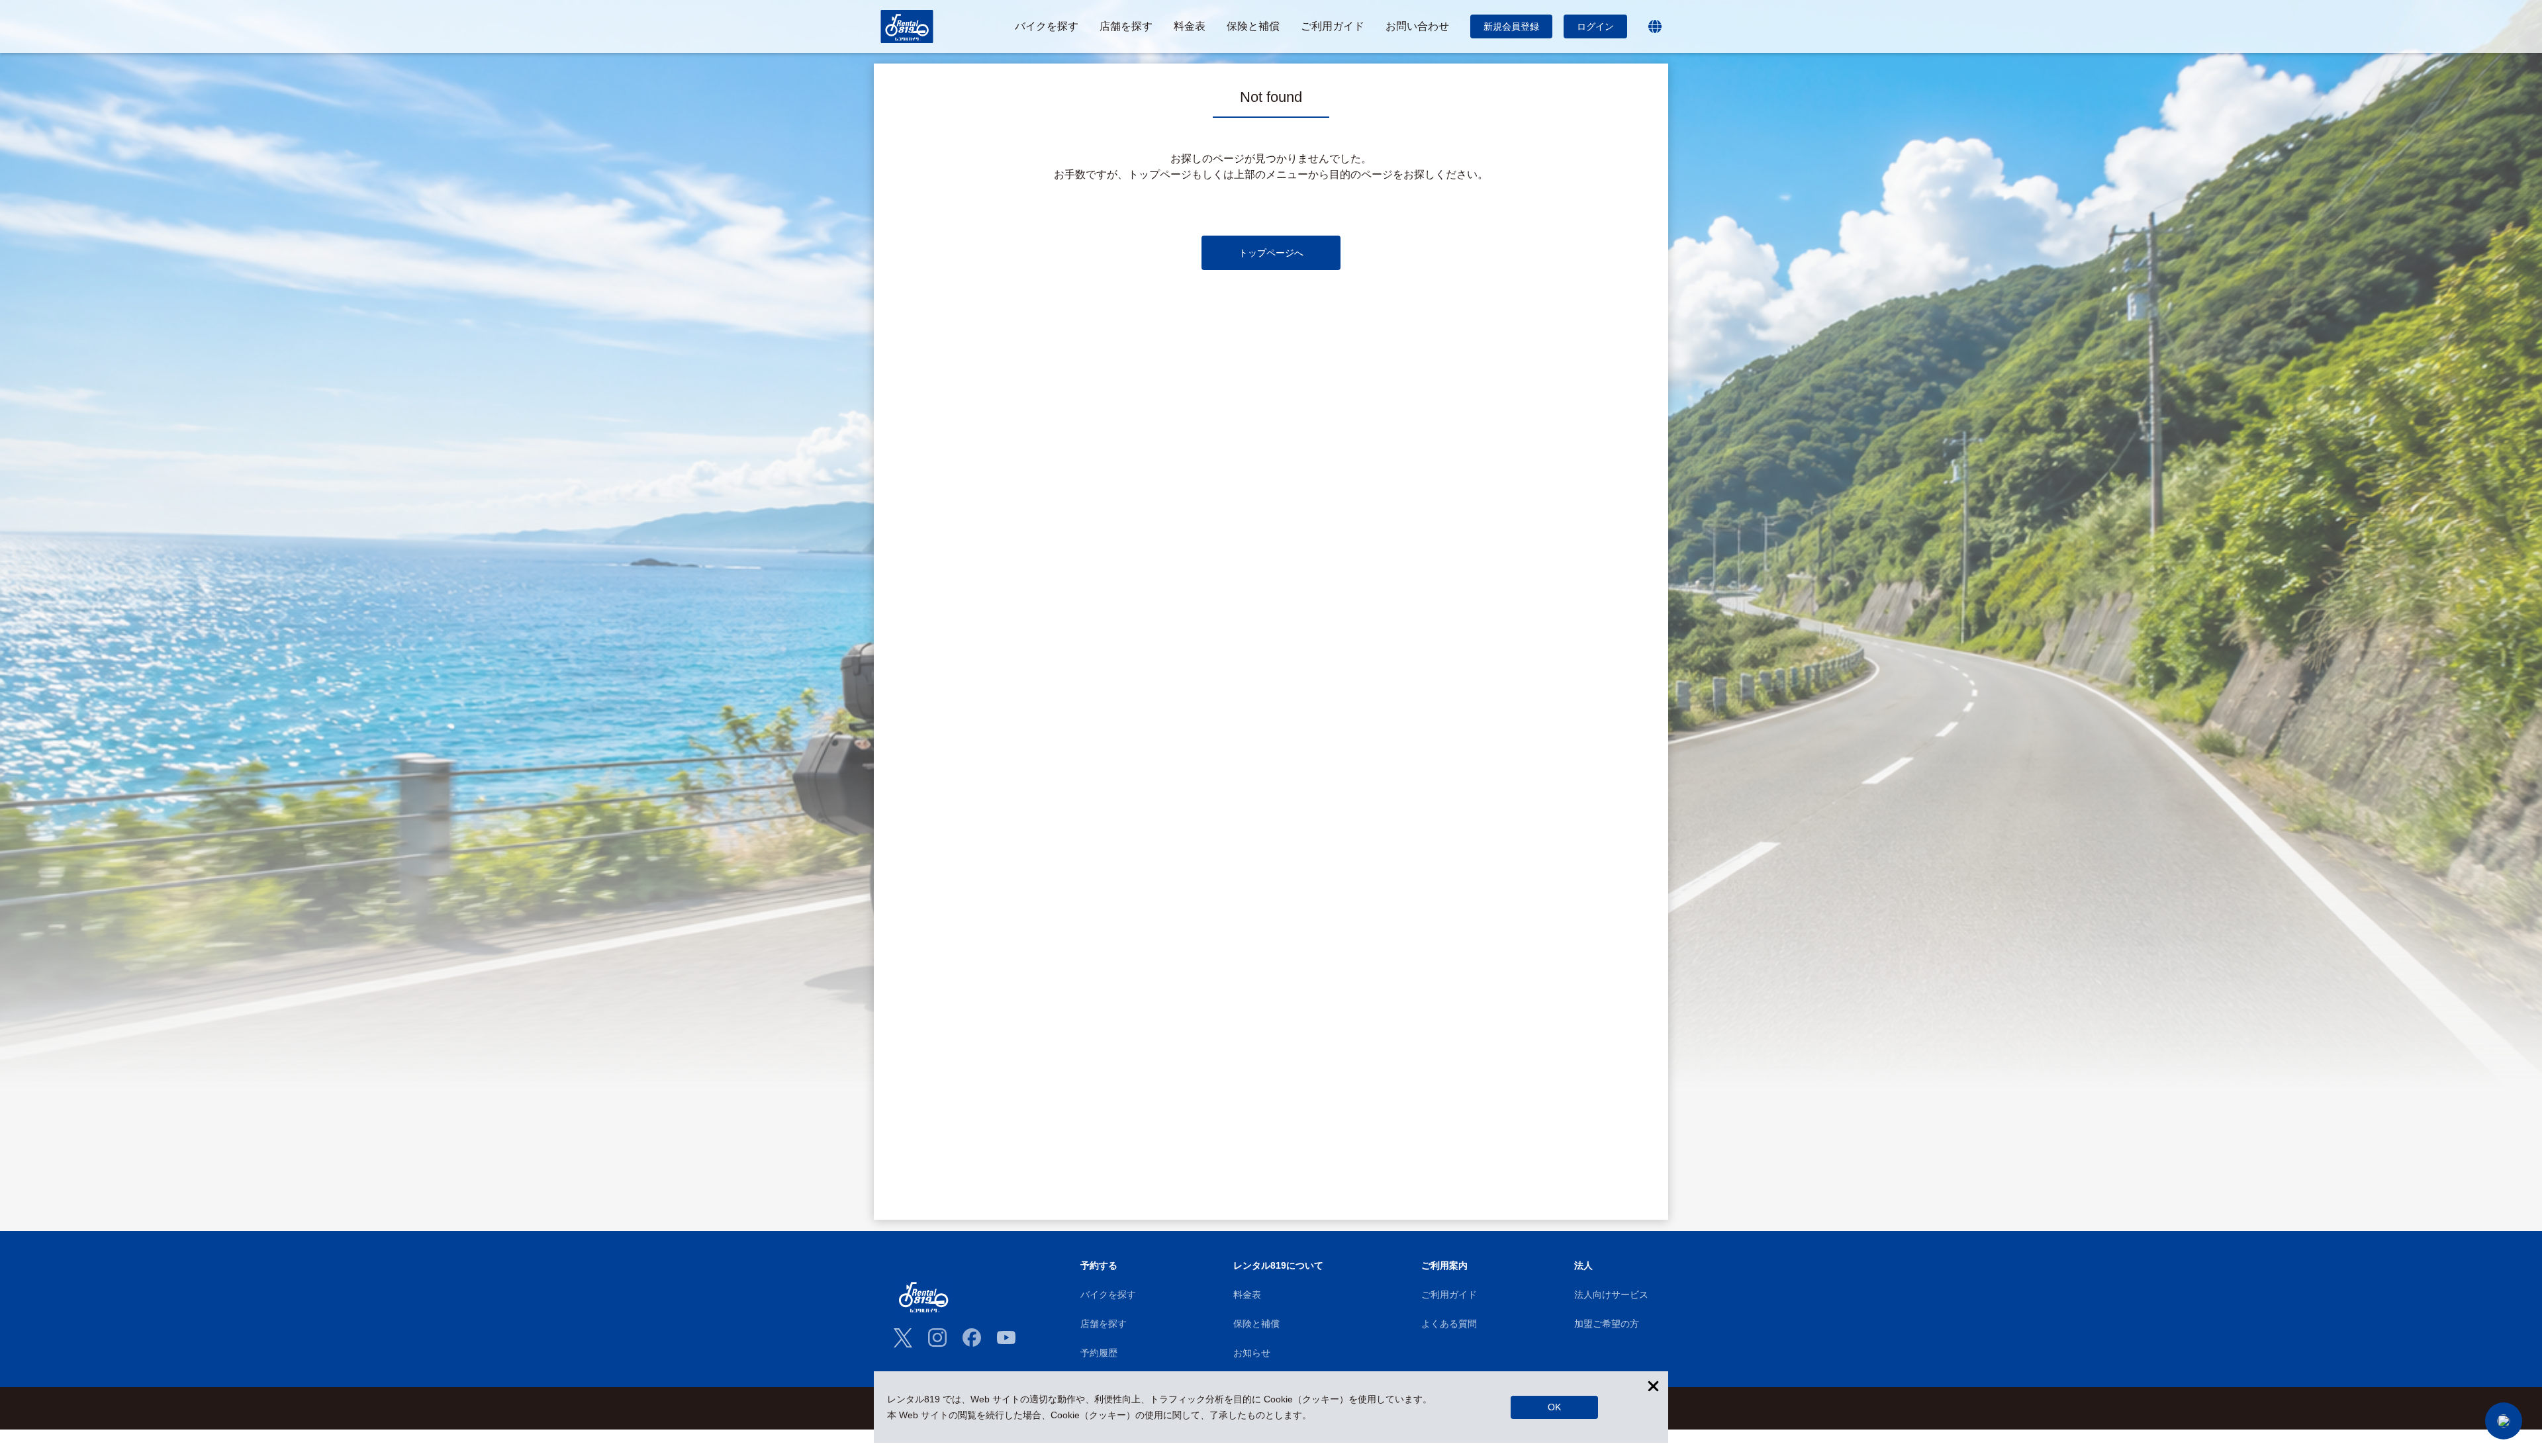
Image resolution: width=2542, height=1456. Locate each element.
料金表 (1247, 1295)
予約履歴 (1099, 1353)
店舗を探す (1104, 1324)
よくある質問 (1449, 1324)
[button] (2504, 1421)
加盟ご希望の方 (1607, 1324)
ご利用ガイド (1449, 1295)
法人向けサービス (1611, 1295)
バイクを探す (1108, 1295)
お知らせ (1252, 1353)
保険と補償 (1256, 1324)
